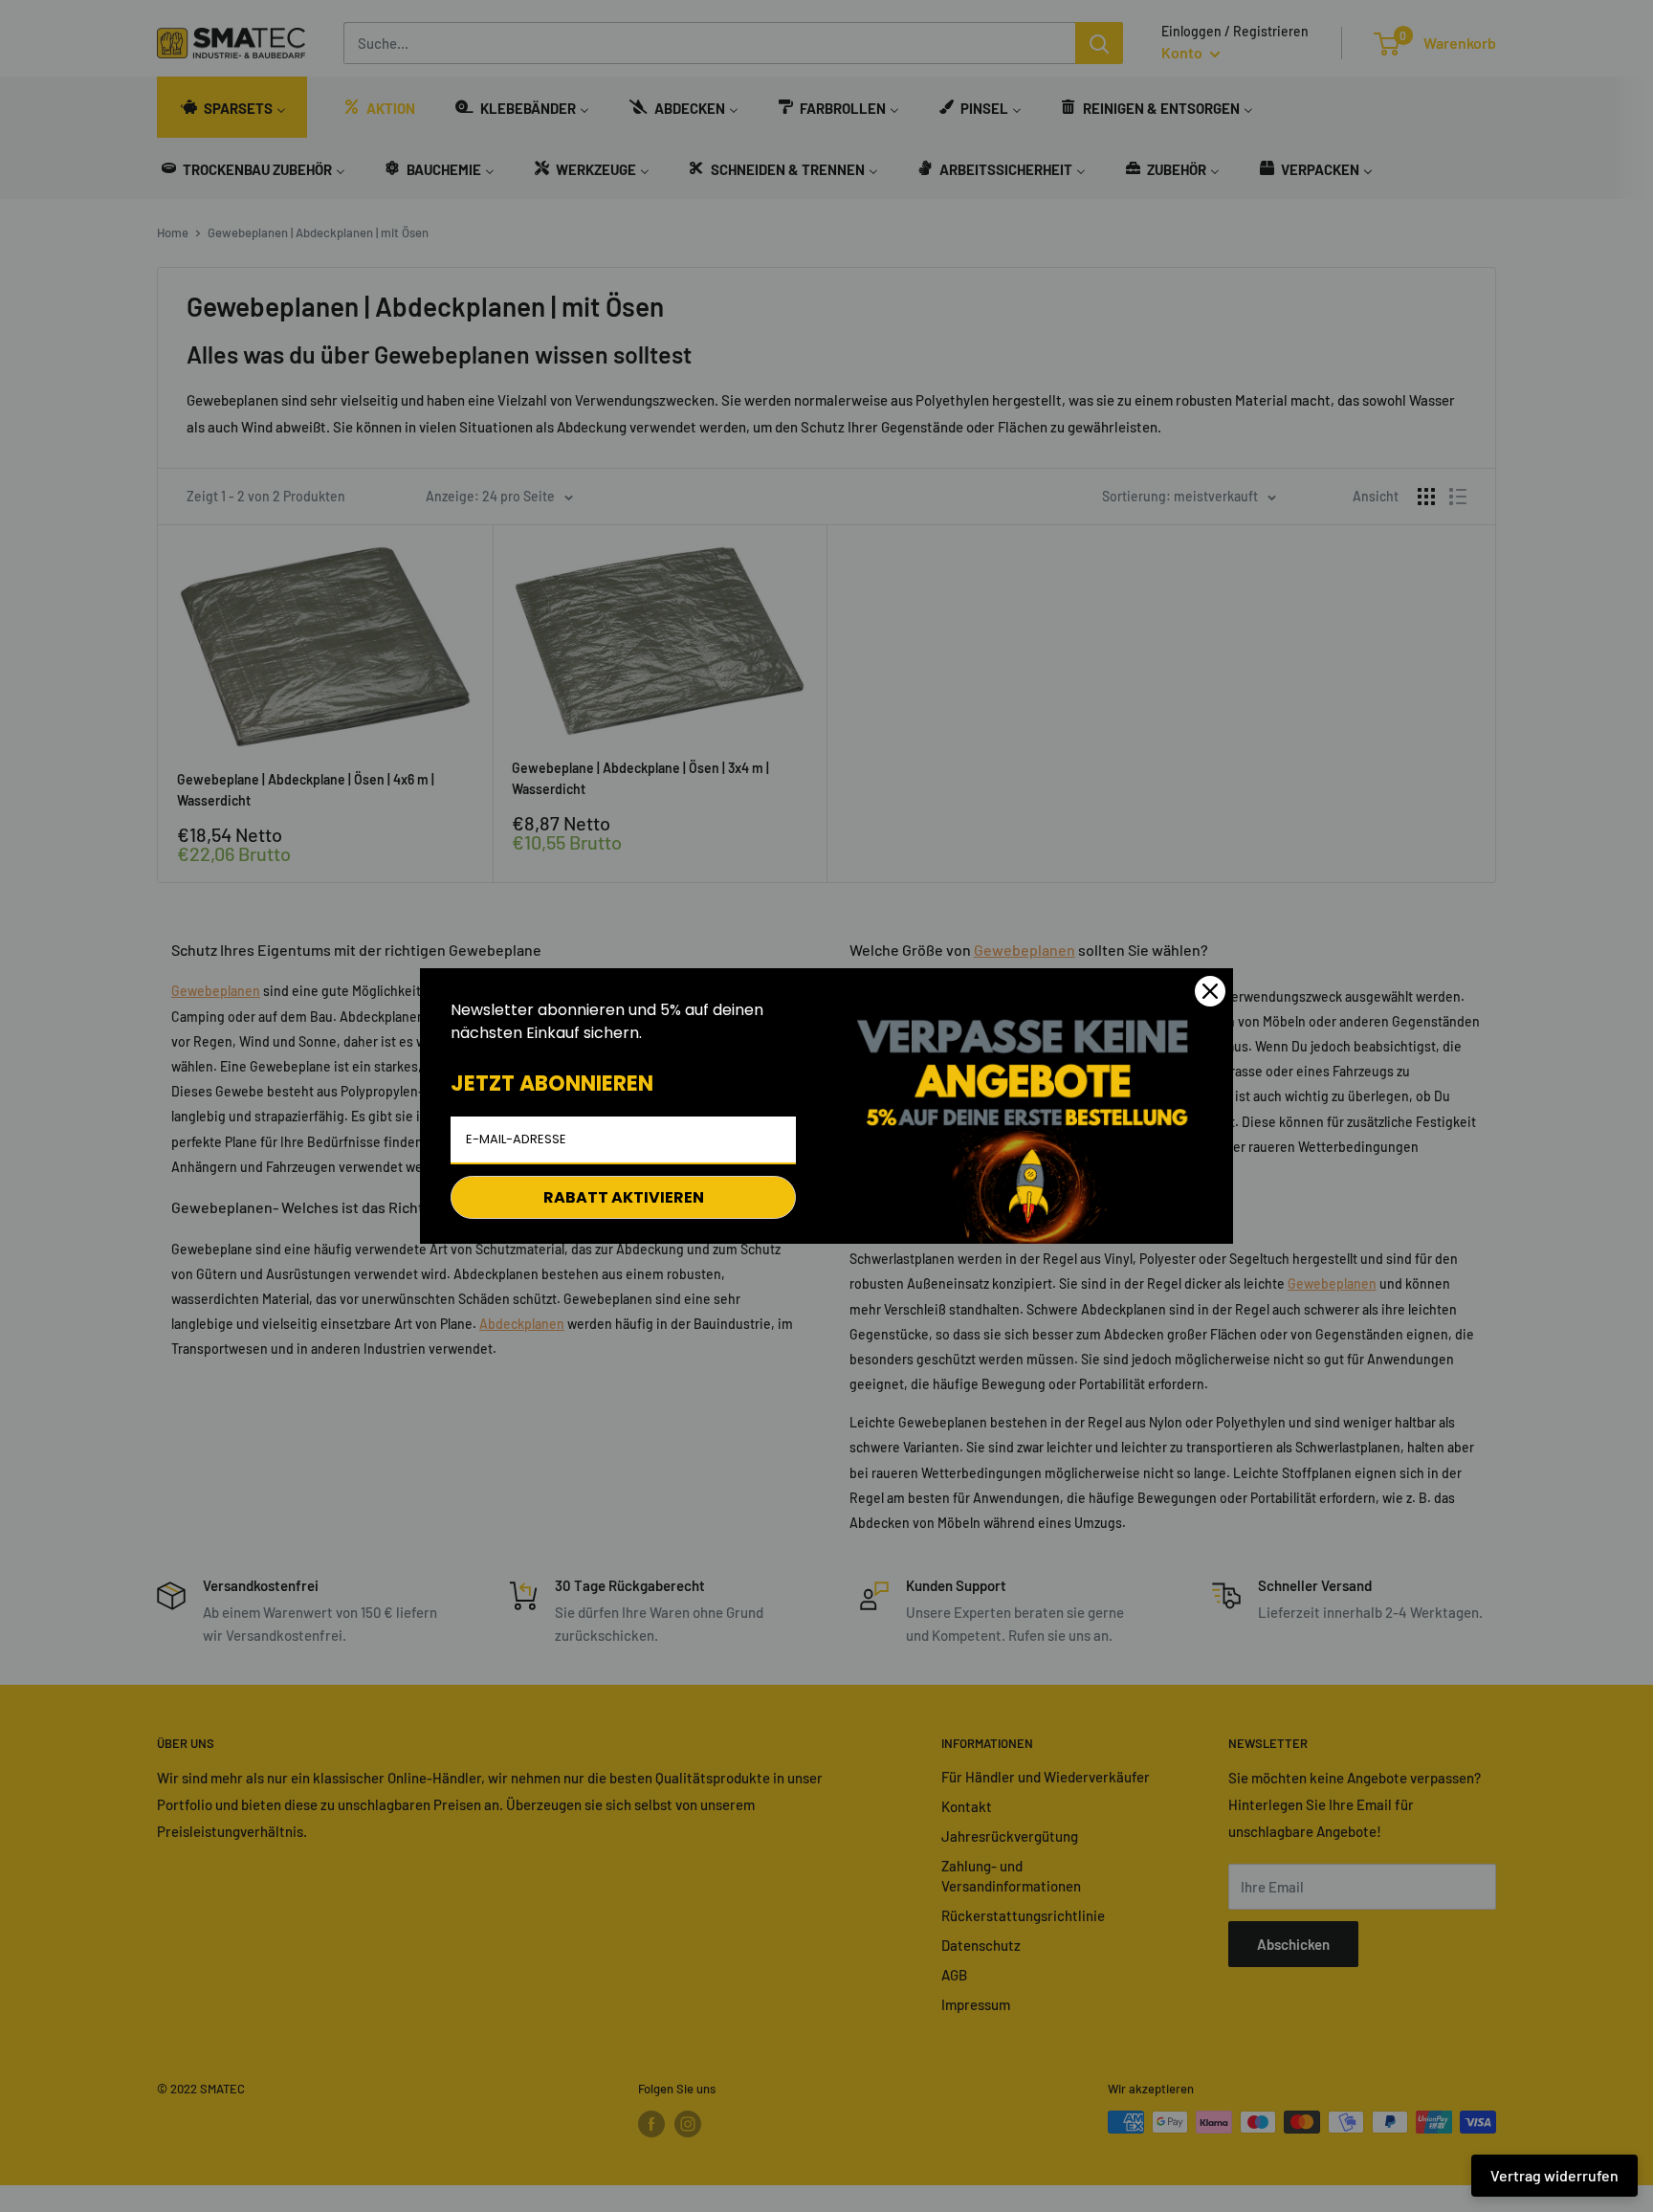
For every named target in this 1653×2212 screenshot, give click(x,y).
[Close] (1210, 991)
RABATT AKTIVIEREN (624, 1197)
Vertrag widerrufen (1554, 2175)
